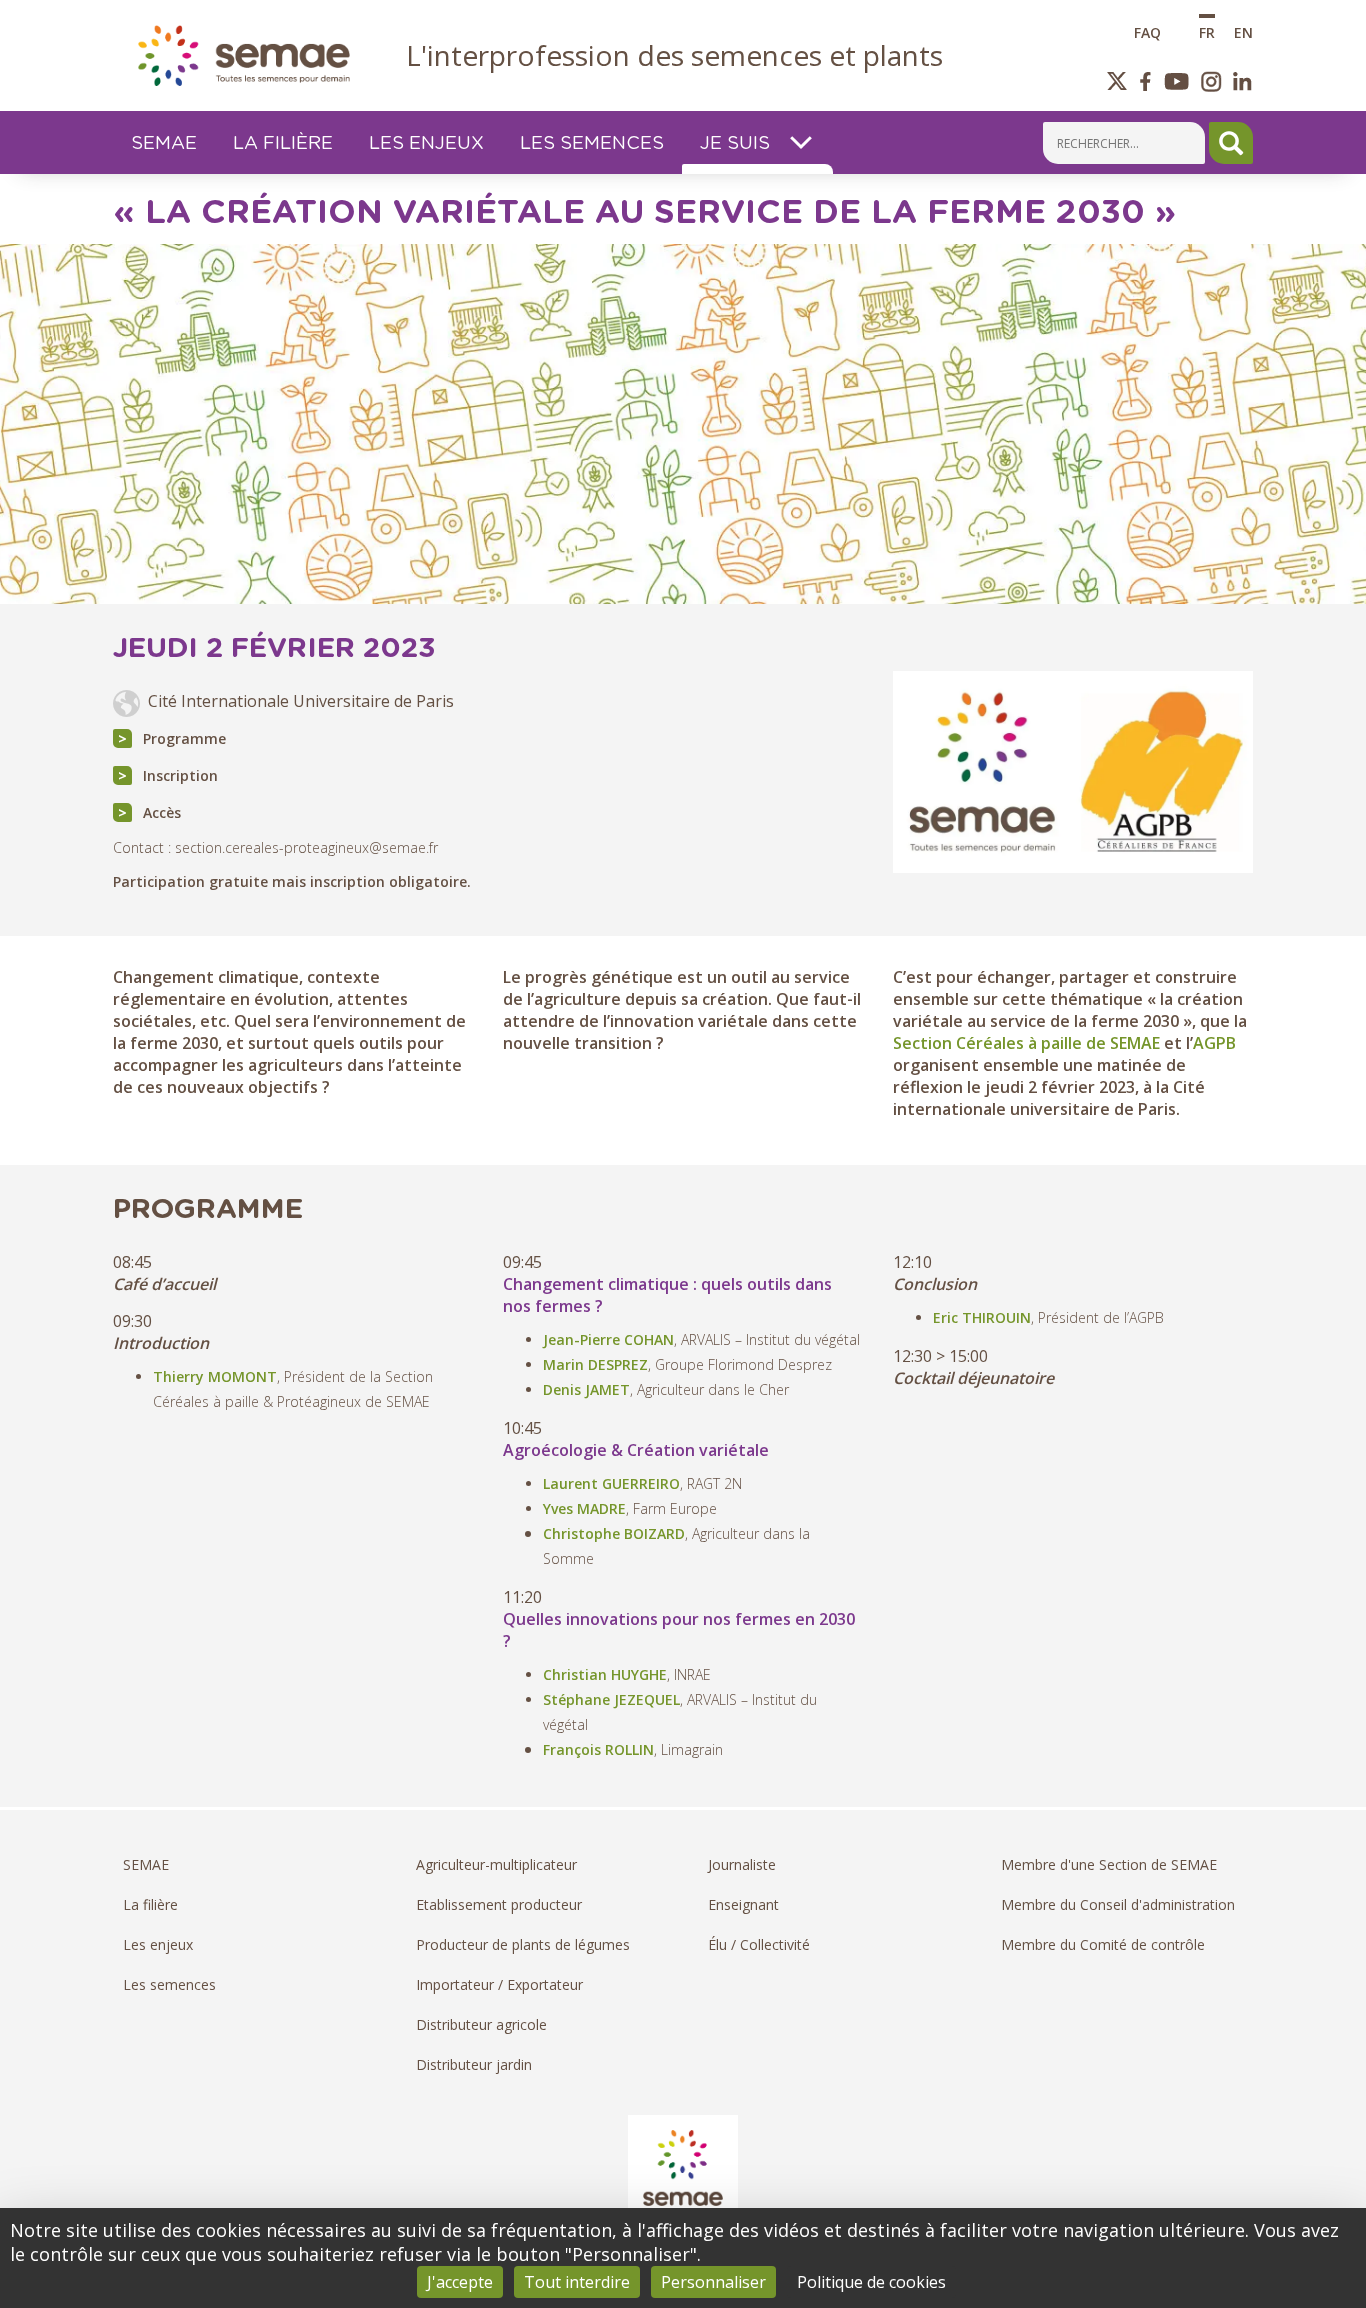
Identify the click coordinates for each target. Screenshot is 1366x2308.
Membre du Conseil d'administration (1118, 1904)
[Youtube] (1176, 81)
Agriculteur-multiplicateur (496, 1864)
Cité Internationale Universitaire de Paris (301, 701)
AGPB (1214, 1043)
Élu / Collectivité (759, 1944)
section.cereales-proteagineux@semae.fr (306, 847)
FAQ (1147, 31)
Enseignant (743, 1904)
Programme (184, 738)
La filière (150, 1904)
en (1243, 31)
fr (1207, 31)
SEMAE (146, 1864)
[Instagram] (1211, 81)
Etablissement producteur (499, 1904)
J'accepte (460, 2282)
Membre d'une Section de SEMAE (1109, 1864)
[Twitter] (1117, 81)
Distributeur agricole (481, 2024)
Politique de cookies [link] (871, 2282)
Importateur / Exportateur (499, 1984)
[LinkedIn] (1242, 81)
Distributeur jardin (474, 2064)
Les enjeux (158, 1944)
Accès (162, 812)
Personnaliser (713, 2282)
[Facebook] (1145, 81)
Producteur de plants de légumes (523, 1944)
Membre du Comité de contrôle (1103, 1944)
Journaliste (742, 1864)
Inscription (180, 775)
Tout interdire (577, 2282)
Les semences (169, 1984)
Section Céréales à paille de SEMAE (1026, 1043)
